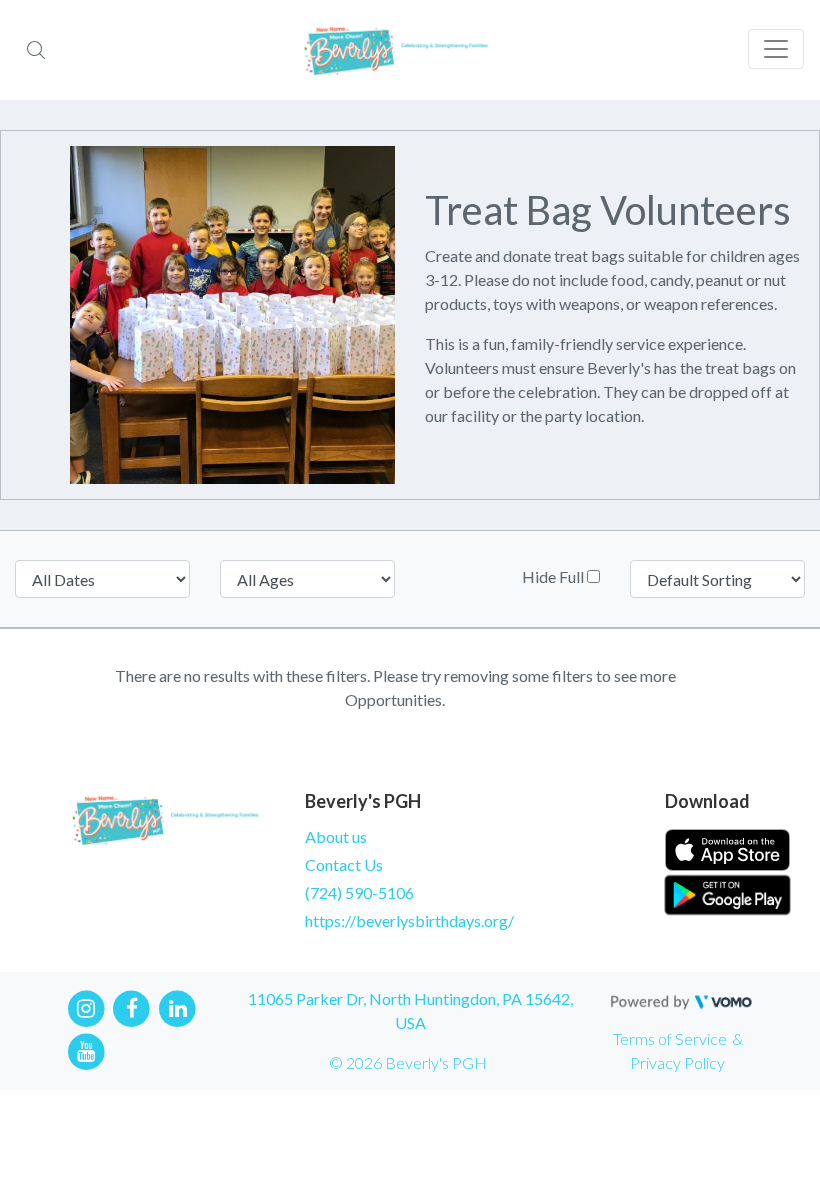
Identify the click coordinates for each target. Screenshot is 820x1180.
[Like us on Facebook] (132, 1007)
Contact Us (344, 864)
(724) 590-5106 (359, 892)
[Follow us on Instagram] (86, 1007)
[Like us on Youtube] (86, 1049)
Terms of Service (670, 1038)
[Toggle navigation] (776, 49)
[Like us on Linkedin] (177, 1007)
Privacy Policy (677, 1062)
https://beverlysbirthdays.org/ (409, 920)
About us (336, 836)
